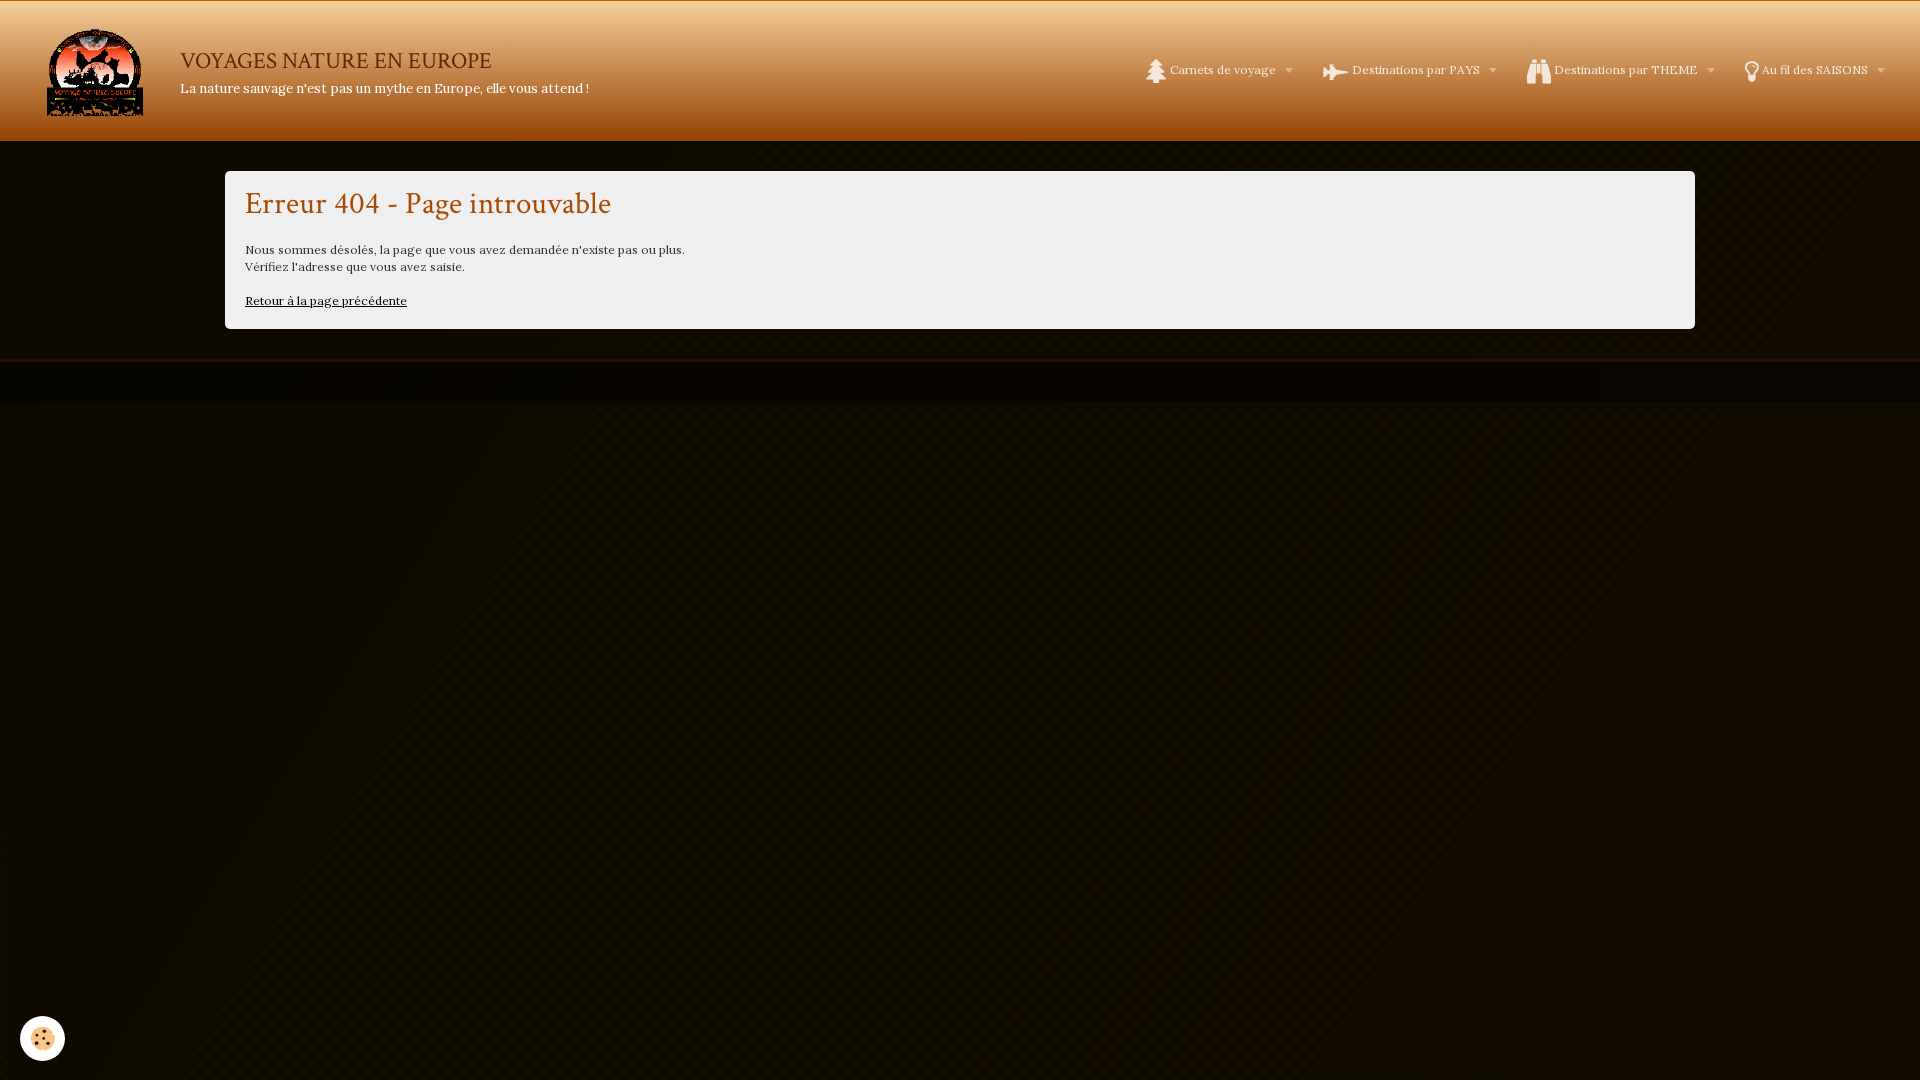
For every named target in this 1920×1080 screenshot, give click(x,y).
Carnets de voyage (1223, 69)
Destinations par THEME (1626, 69)
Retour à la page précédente (326, 300)
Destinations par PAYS (1416, 69)
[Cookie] (42, 1038)
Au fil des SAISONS (1815, 69)
